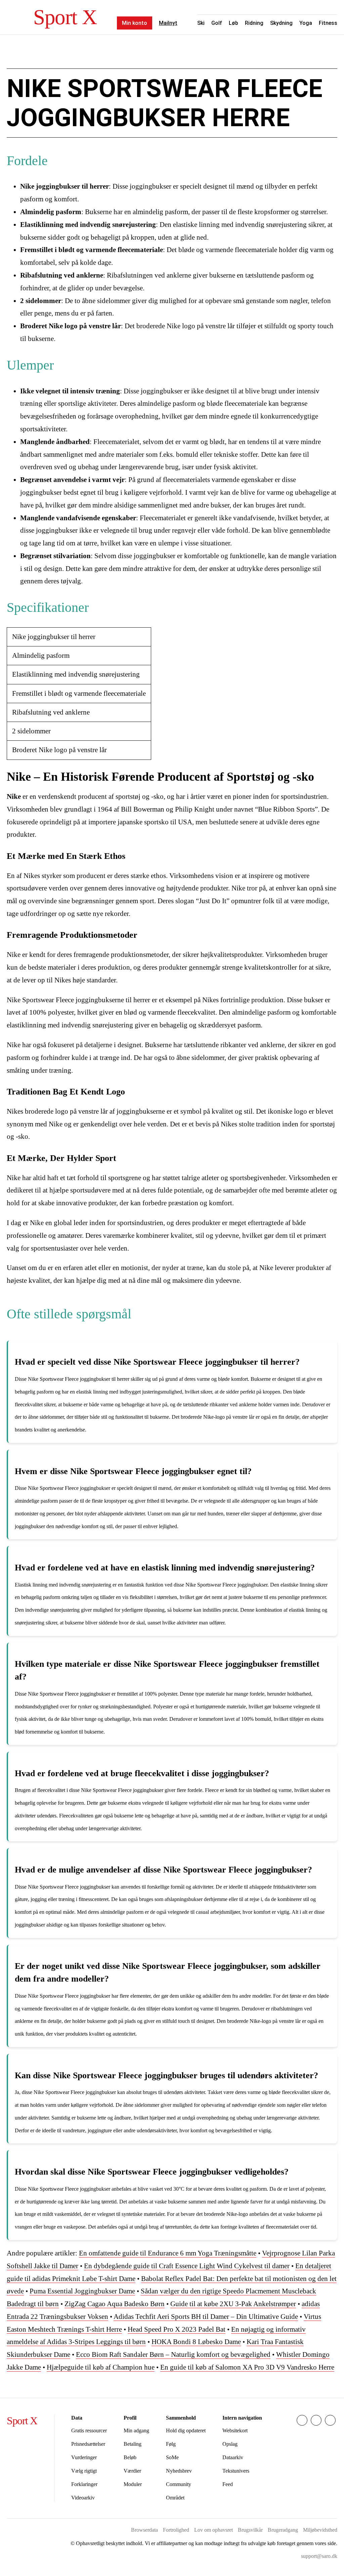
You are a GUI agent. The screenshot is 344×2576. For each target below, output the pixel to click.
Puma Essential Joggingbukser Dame (82, 2291)
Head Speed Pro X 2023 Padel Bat (177, 2329)
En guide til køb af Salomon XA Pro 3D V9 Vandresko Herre (247, 2367)
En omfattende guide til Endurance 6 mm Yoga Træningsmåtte (168, 2253)
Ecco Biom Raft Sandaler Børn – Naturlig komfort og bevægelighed (173, 2354)
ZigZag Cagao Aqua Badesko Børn (115, 2304)
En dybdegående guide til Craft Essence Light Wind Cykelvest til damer (187, 2266)
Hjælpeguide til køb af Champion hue (101, 2367)
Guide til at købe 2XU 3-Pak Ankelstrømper (233, 2304)
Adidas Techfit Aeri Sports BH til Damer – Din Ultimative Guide (206, 2317)
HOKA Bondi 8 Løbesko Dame (196, 2342)
